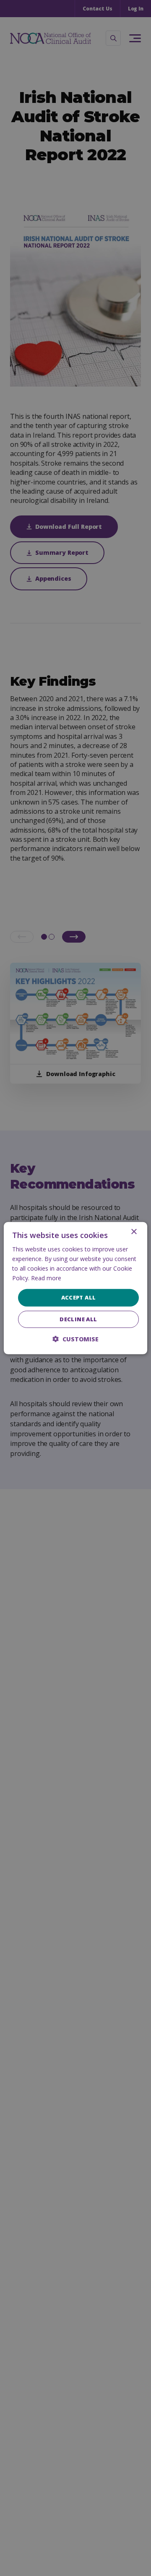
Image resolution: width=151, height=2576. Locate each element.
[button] (75, 1339)
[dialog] (75, 1288)
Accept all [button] (79, 1297)
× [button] (134, 1232)
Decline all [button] (78, 1319)
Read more (46, 1278)
